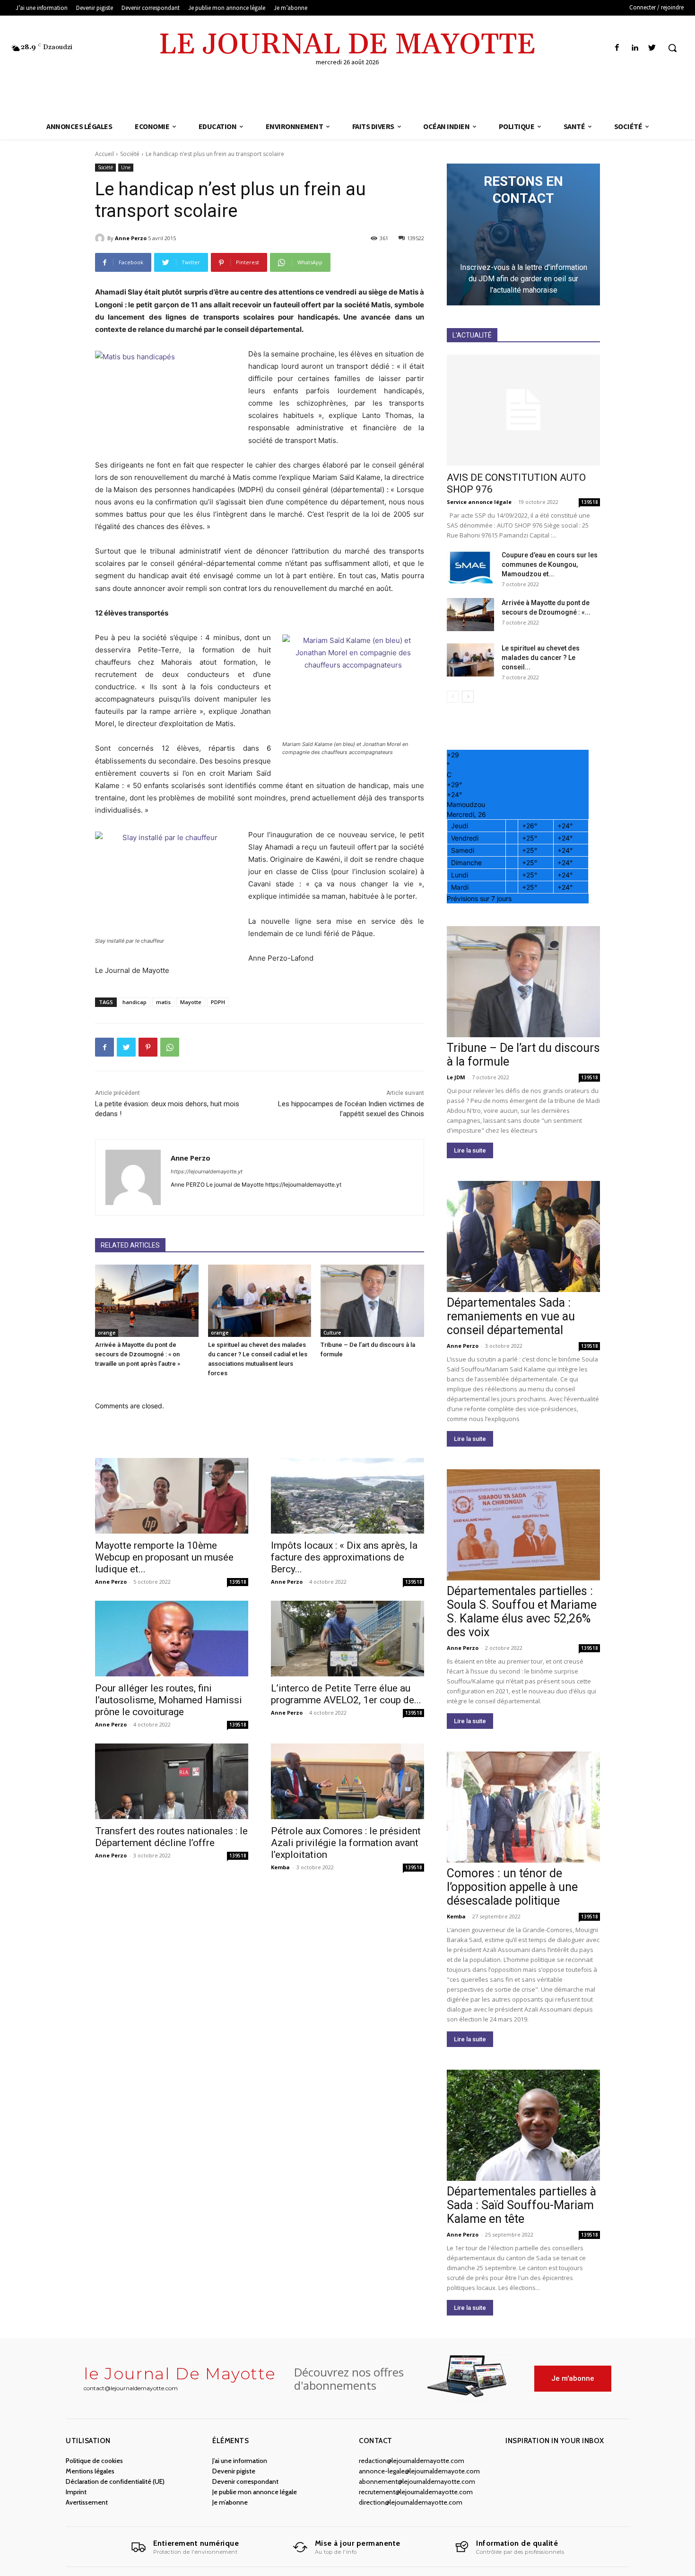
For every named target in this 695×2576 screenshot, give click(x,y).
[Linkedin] (635, 48)
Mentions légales (90, 2471)
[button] (672, 48)
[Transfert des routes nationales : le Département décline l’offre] (172, 1781)
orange (107, 1333)
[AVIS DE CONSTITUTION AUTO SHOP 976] (523, 410)
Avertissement (87, 2502)
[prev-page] (453, 697)
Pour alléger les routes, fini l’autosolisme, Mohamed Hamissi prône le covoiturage (169, 1700)
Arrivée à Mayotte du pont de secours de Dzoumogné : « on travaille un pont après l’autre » (138, 1354)
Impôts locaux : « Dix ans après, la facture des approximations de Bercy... (344, 1557)
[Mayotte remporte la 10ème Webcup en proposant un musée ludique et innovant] (172, 1496)
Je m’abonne (230, 2502)
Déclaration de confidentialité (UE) (115, 2481)
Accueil (104, 154)
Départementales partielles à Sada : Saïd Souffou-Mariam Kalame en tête (521, 2205)
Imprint (76, 2492)
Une (126, 167)
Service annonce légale (479, 502)
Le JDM (456, 1077)
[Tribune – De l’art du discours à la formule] (372, 1301)
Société (130, 154)
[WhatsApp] (170, 1047)
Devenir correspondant (245, 2481)
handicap (135, 1002)
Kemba (280, 1867)
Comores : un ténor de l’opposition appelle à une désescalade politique (512, 1887)
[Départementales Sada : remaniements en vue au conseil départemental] (523, 1236)
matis (163, 1002)
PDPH (218, 1002)
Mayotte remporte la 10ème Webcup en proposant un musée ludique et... (164, 1557)
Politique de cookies (94, 2461)
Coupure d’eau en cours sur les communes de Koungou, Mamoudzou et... (550, 564)
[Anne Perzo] (101, 238)
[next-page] (468, 697)
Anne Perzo (131, 238)
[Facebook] (617, 48)
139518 (238, 1582)
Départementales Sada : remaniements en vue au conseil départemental (511, 1316)
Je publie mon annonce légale (255, 2492)
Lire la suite (470, 1150)
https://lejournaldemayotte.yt (207, 1171)
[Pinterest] (148, 1047)
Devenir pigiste (234, 2471)
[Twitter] (652, 48)
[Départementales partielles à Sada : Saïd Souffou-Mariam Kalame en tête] (523, 2125)
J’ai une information (240, 2461)
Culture (332, 1333)
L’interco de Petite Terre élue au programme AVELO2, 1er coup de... (346, 1694)
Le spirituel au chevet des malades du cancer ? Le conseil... (541, 658)
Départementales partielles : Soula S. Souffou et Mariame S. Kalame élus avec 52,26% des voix (522, 1612)
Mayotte (191, 1002)
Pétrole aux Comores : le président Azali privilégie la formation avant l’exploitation (346, 1843)
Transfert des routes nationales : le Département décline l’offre (171, 1837)
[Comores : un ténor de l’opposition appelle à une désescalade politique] (523, 1807)
